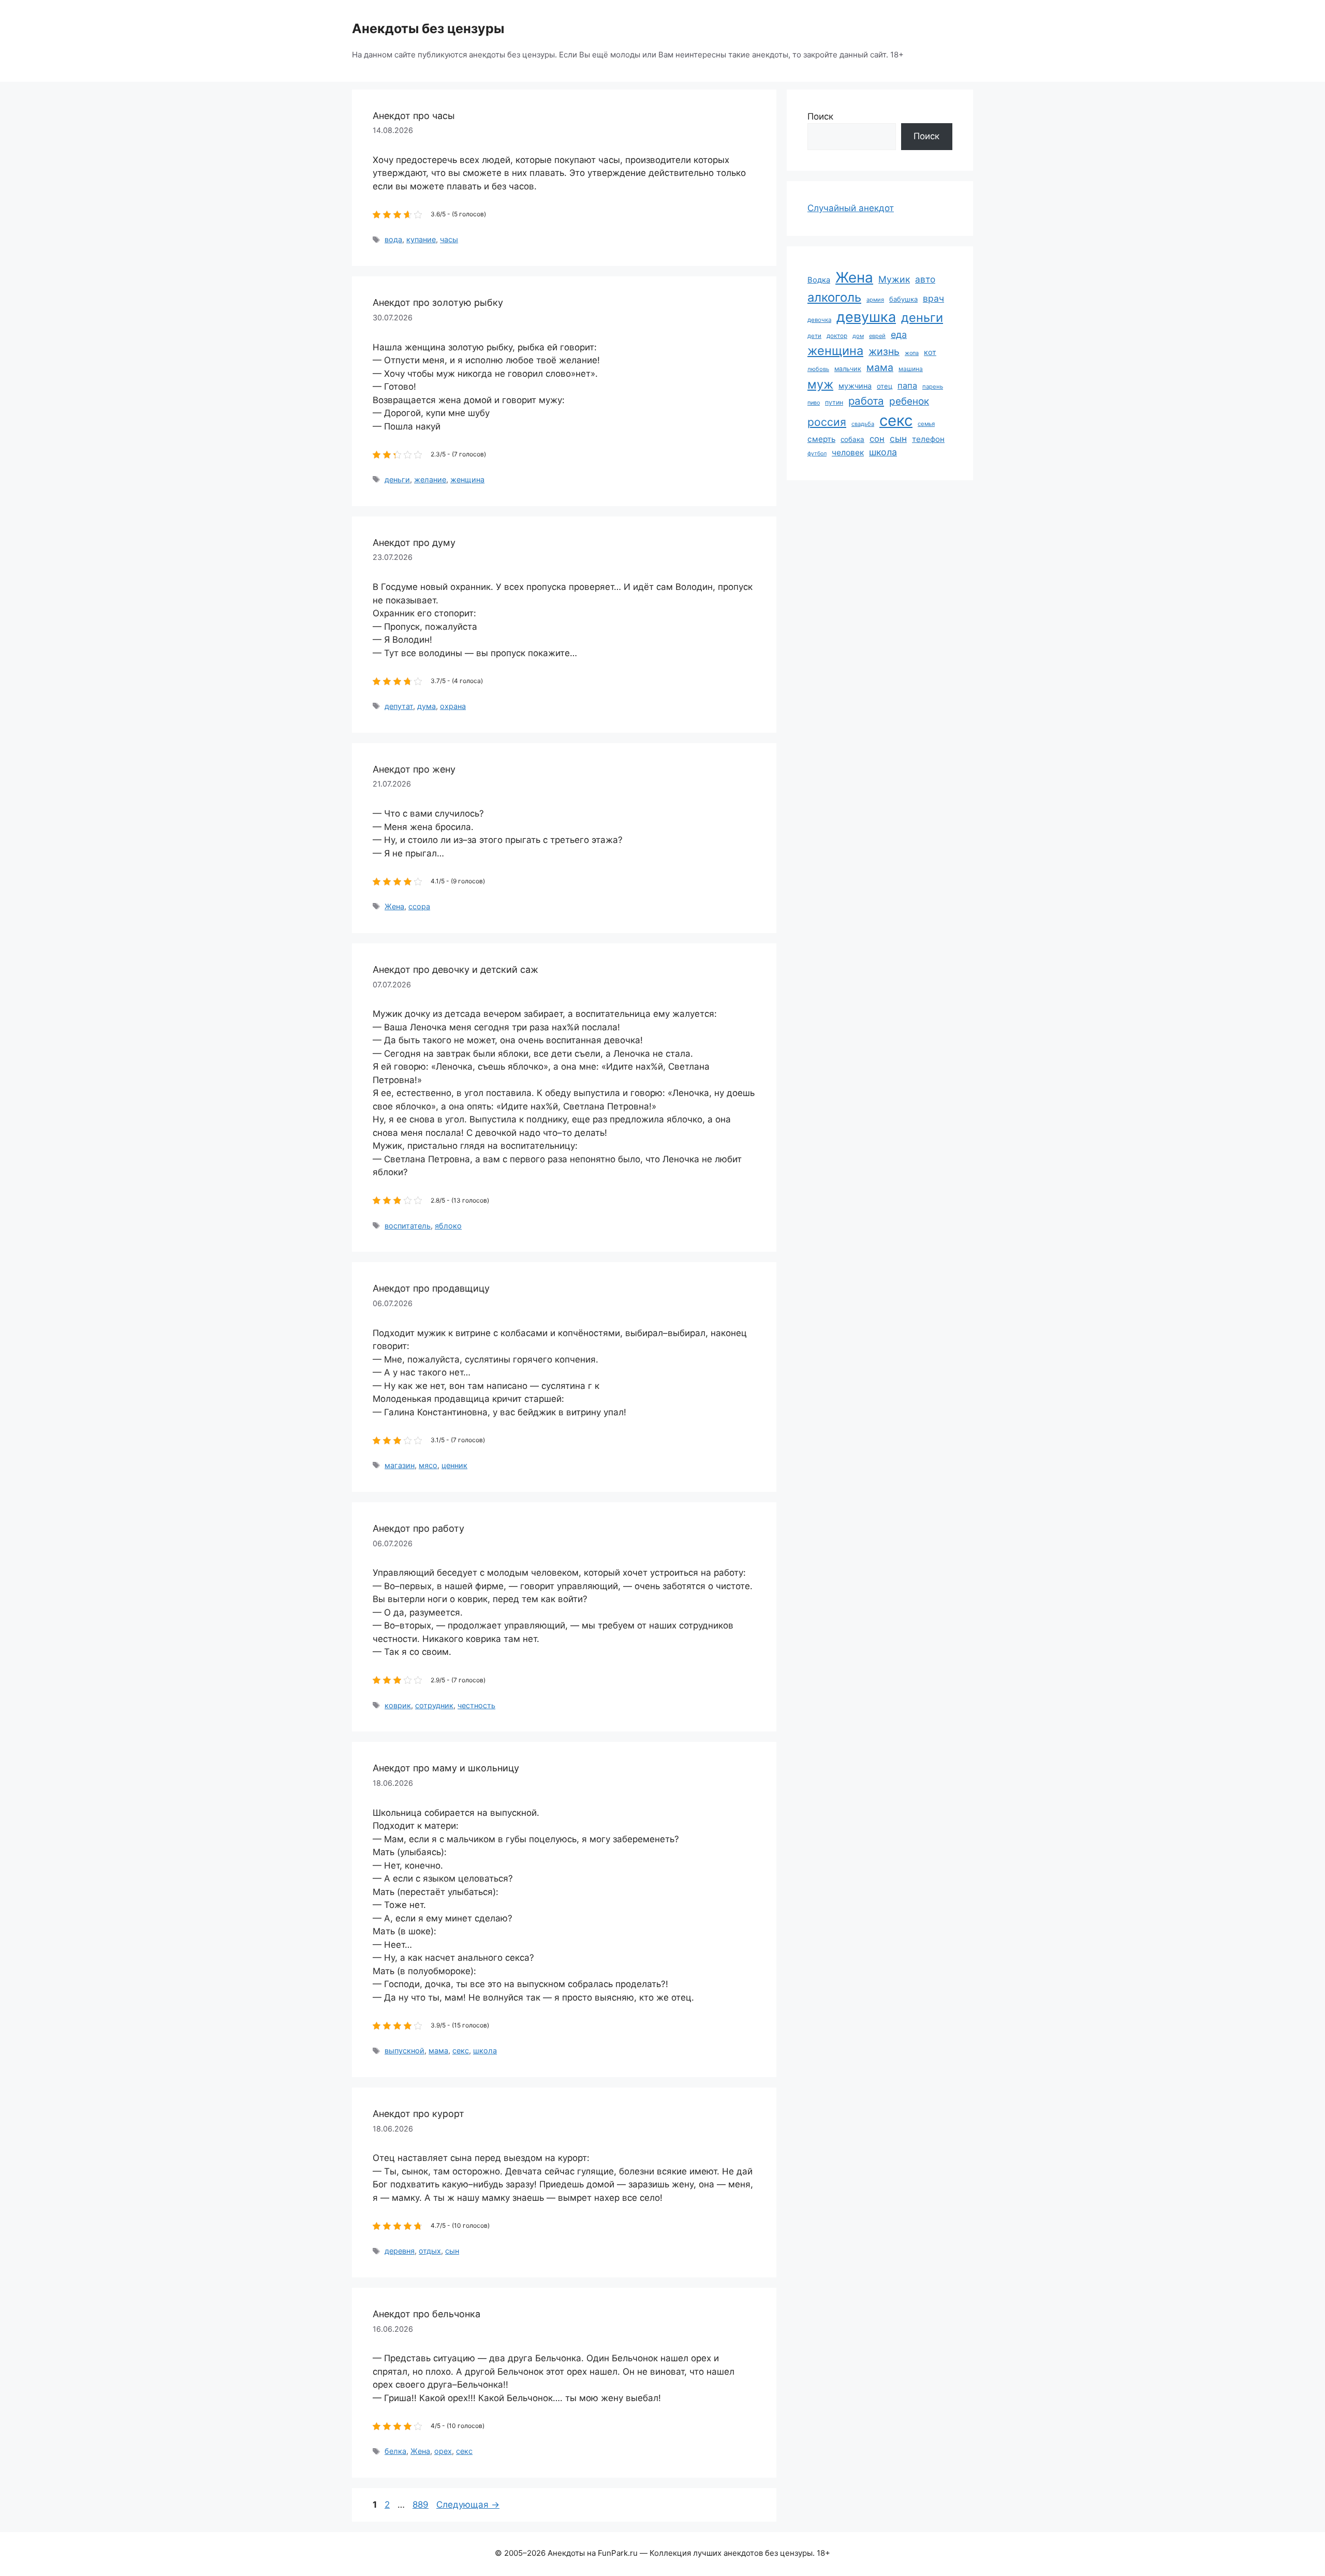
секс (461, 2051)
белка (395, 2451)
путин (834, 402)
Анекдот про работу (418, 1528)
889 (422, 2505)
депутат (399, 706)
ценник (454, 1465)
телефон (928, 439)
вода (393, 239)
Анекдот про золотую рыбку (438, 302)
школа (485, 2051)
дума (426, 706)
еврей (877, 336)
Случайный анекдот (851, 208)
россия (827, 422)
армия (875, 300)
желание (430, 479)
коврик (398, 1705)
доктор (837, 336)
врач (933, 298)
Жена (394, 906)
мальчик (848, 369)
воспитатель (408, 1226)
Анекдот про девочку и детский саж (455, 969)
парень (933, 387)
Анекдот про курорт (418, 2114)
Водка (819, 280)
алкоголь (834, 297)
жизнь (884, 351)
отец (885, 386)
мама (438, 2051)
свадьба (863, 424)
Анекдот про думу (414, 543)
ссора (419, 906)
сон (877, 439)
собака (852, 439)
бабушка (903, 299)
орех (443, 2451)
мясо (428, 1465)
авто (925, 279)
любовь (818, 369)
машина (911, 369)
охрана (453, 706)
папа (907, 386)
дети (814, 336)
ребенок (909, 401)
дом (858, 336)
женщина (467, 479)
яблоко (448, 1226)
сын (452, 2251)
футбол (817, 454)
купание (421, 239)
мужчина (855, 386)
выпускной (404, 2051)
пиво (814, 403)
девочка (819, 320)
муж (820, 384)
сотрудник (434, 1705)
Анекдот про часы (414, 116)
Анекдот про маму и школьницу (446, 1768)
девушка (866, 317)
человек (848, 453)
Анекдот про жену (414, 769)
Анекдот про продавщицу (431, 1288)
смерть (821, 439)
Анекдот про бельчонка (426, 2314)
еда (899, 335)
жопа (912, 353)
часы (449, 239)
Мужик (894, 279)
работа (866, 401)
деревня (400, 2251)
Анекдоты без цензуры (428, 28)
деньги (397, 479)
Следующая (468, 2505)
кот (930, 352)
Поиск (820, 116)
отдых (430, 2251)
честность (476, 1705)
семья (926, 424)
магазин (400, 1465)
